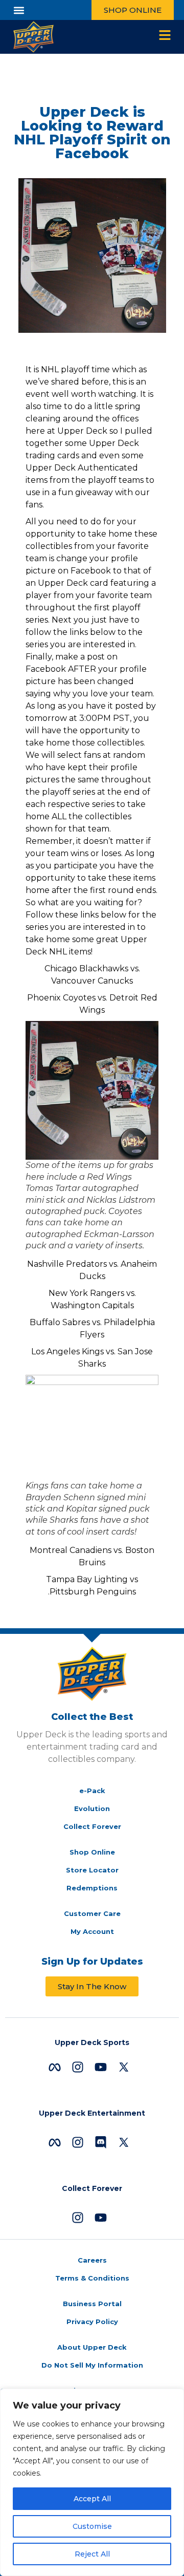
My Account (92, 1931)
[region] (92, 2482)
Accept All (92, 2499)
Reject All (92, 2554)
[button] (19, 10)
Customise (92, 2526)
